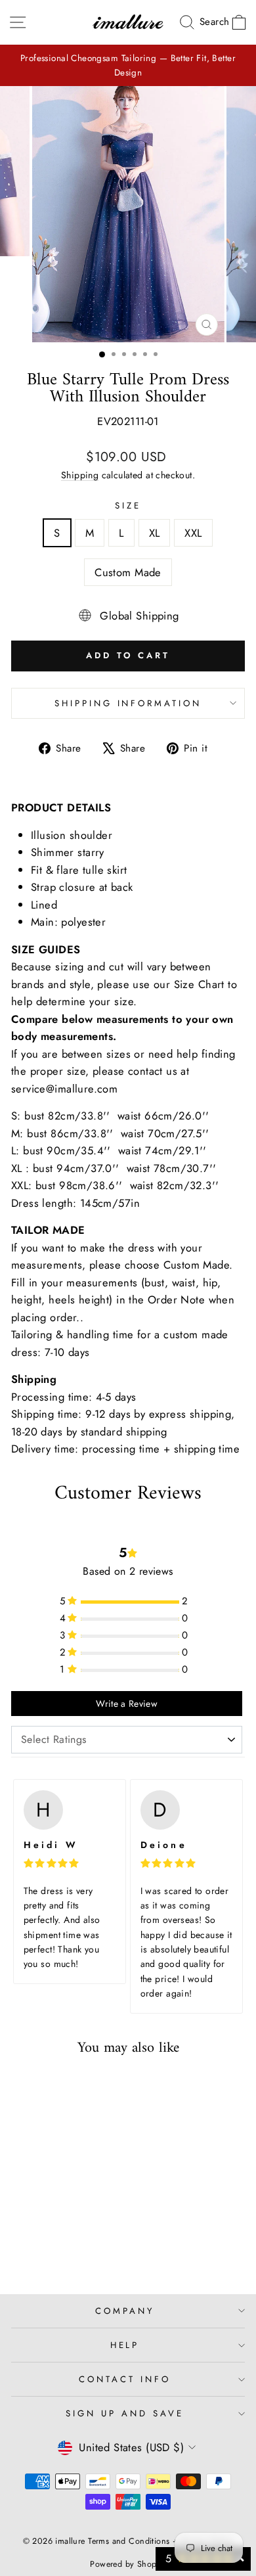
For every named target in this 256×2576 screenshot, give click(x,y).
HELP (125, 2345)
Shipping (80, 475)
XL (155, 533)
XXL (193, 533)
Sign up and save (125, 2413)
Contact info (125, 2379)
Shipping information (128, 703)
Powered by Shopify (128, 2564)
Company (125, 2311)
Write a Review (127, 1704)
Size (128, 506)
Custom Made (128, 572)
